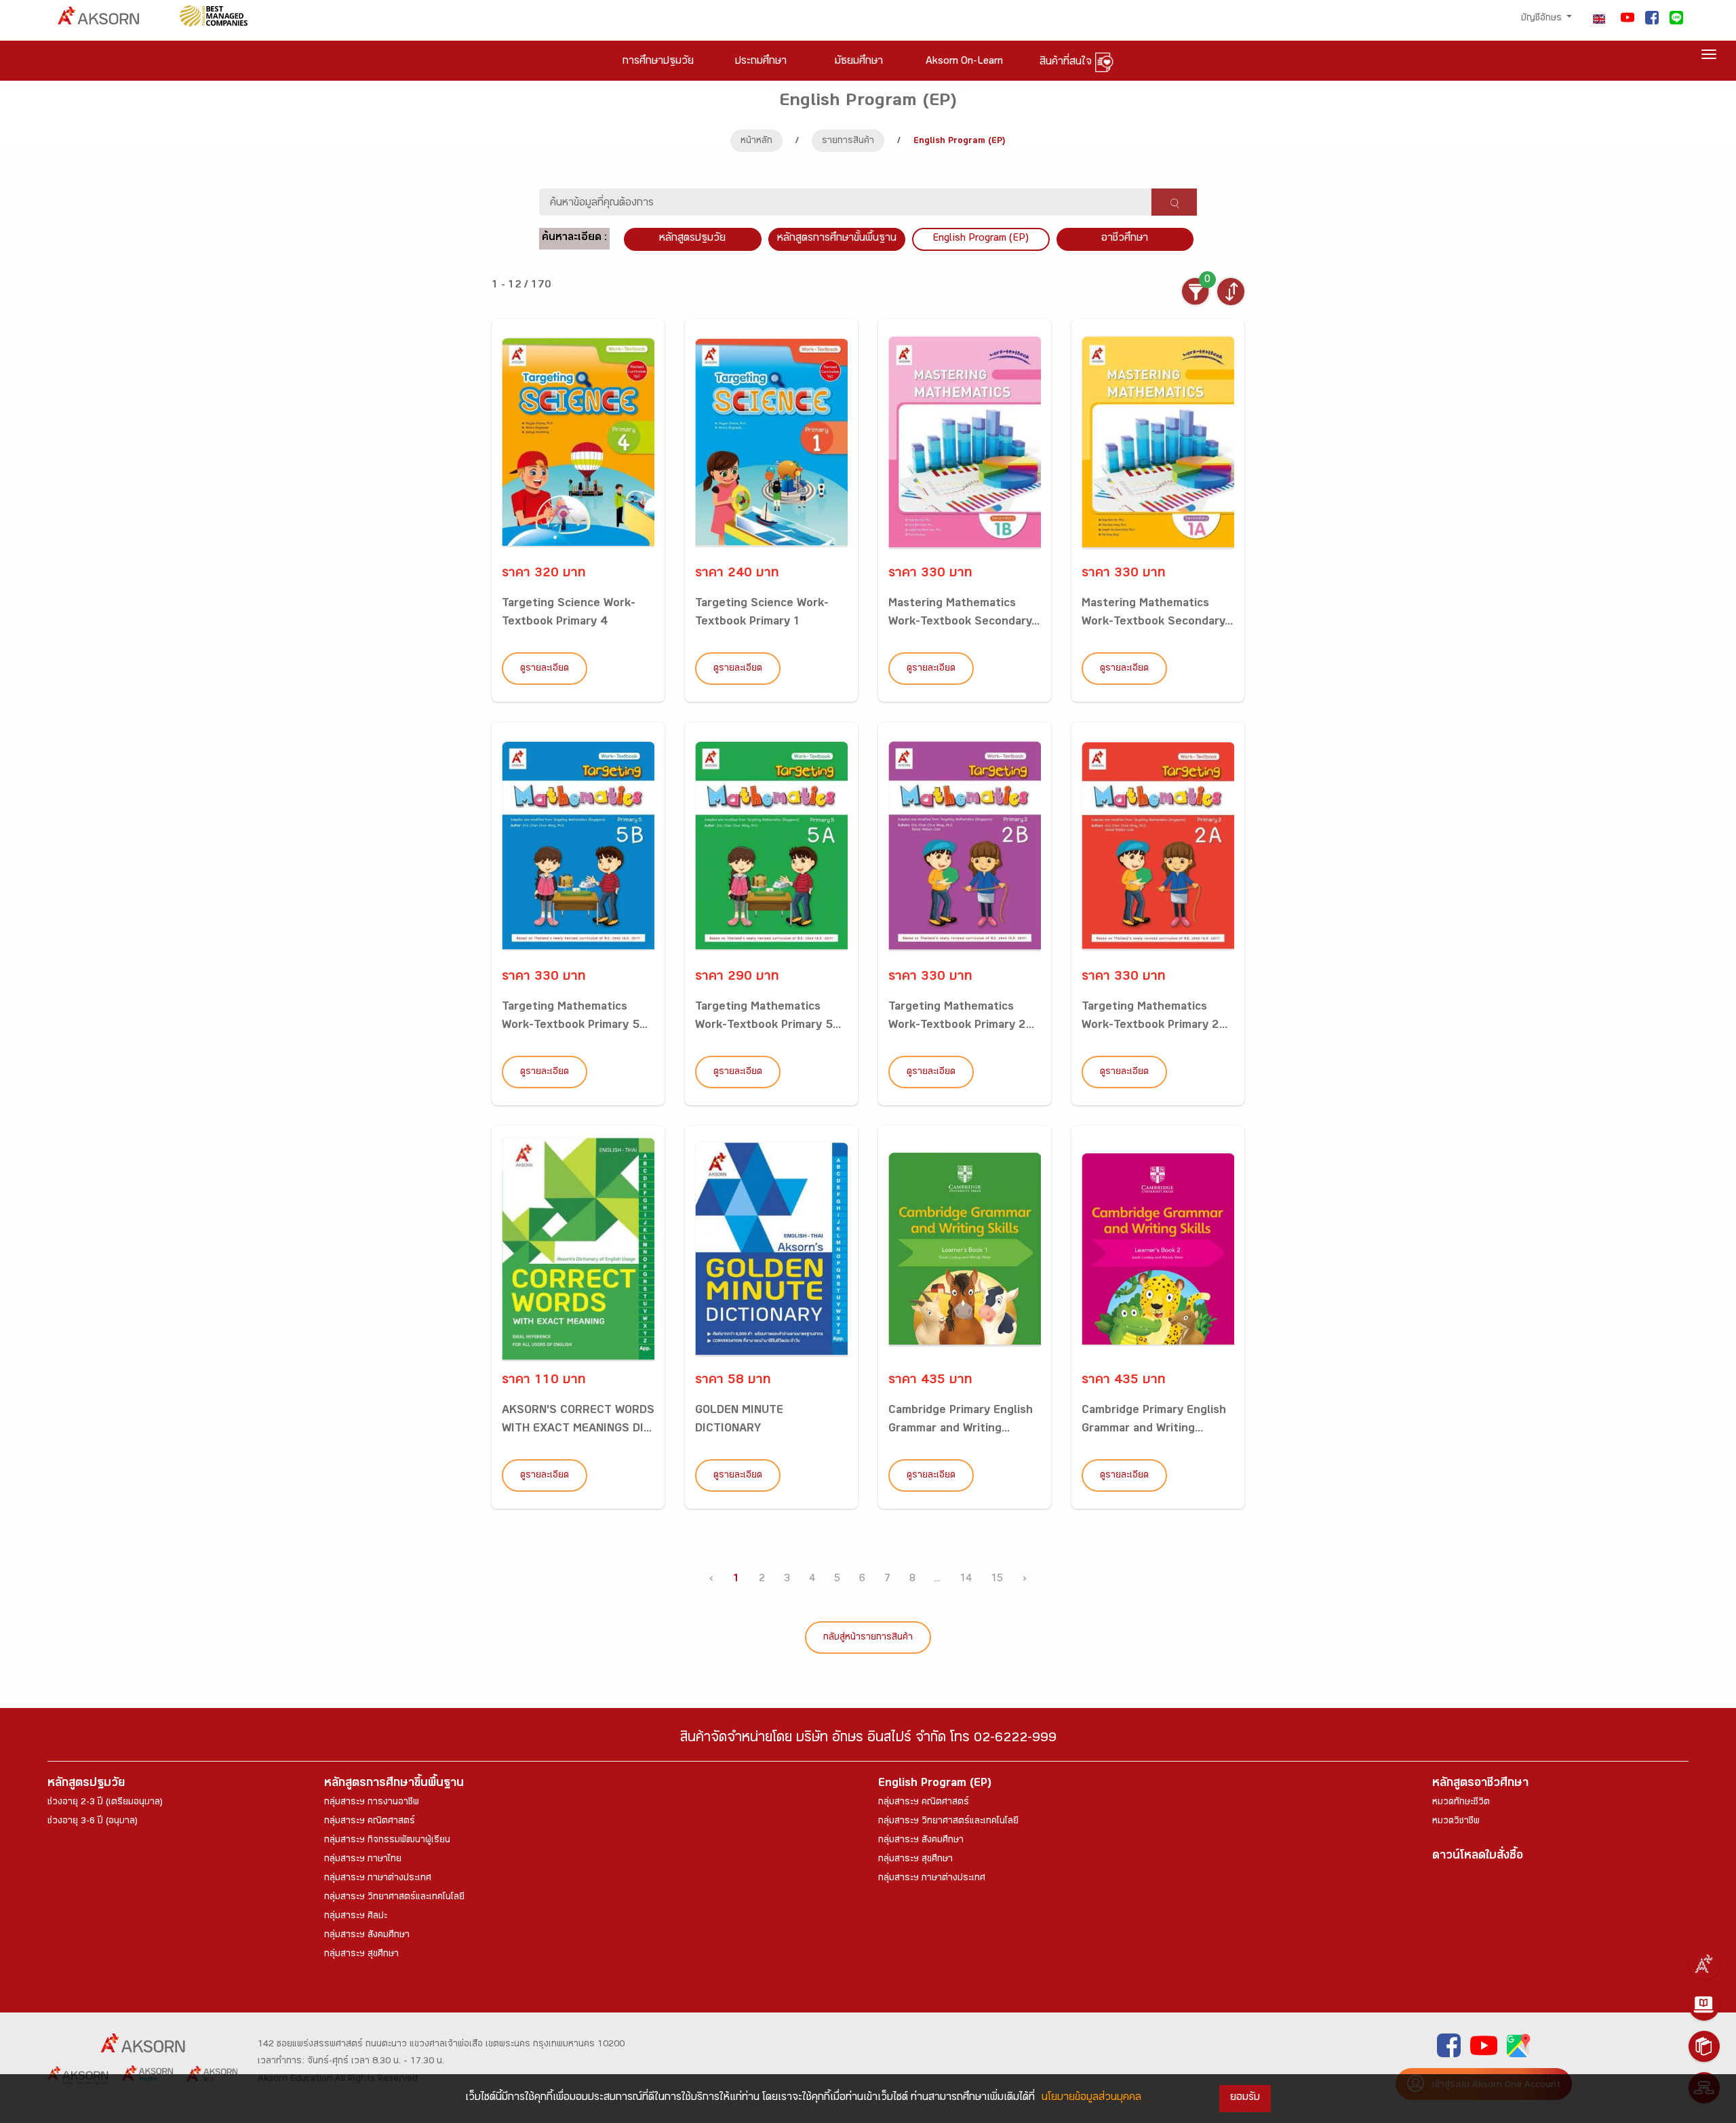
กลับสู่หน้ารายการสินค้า (868, 1638)
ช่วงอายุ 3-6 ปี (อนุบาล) (93, 1822)
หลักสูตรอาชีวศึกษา (1480, 1784)
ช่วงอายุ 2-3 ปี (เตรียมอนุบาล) (105, 1803)
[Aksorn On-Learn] (1704, 2005)
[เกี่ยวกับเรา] (1704, 1964)
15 (997, 1580)
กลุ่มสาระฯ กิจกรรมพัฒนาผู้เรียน (387, 1841)
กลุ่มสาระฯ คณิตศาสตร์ (370, 1822)
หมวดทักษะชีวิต (1461, 1803)
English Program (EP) (981, 239)
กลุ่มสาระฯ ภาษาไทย (363, 1860)
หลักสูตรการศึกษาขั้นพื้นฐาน (837, 239)
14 (966, 1580)
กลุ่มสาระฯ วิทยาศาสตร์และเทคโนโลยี (394, 1898)
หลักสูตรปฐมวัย (86, 1784)
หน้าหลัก (756, 142)
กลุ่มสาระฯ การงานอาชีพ (372, 1803)
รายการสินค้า (848, 142)
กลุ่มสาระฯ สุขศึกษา (361, 1955)
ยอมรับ (1245, 2098)
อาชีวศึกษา (1125, 239)
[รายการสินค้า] (1704, 2046)
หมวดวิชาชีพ (1456, 1822)
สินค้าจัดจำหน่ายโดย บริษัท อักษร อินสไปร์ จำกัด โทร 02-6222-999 (868, 1740)
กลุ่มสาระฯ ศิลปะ (356, 1917)
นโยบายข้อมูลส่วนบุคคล (1091, 2098)
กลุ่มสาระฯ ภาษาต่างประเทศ (378, 1879)
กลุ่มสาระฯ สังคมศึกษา (367, 1936)
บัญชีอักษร (1543, 19)
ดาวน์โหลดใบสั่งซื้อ (1478, 1857)
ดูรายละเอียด (545, 669)
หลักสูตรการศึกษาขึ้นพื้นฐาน (394, 1784)
